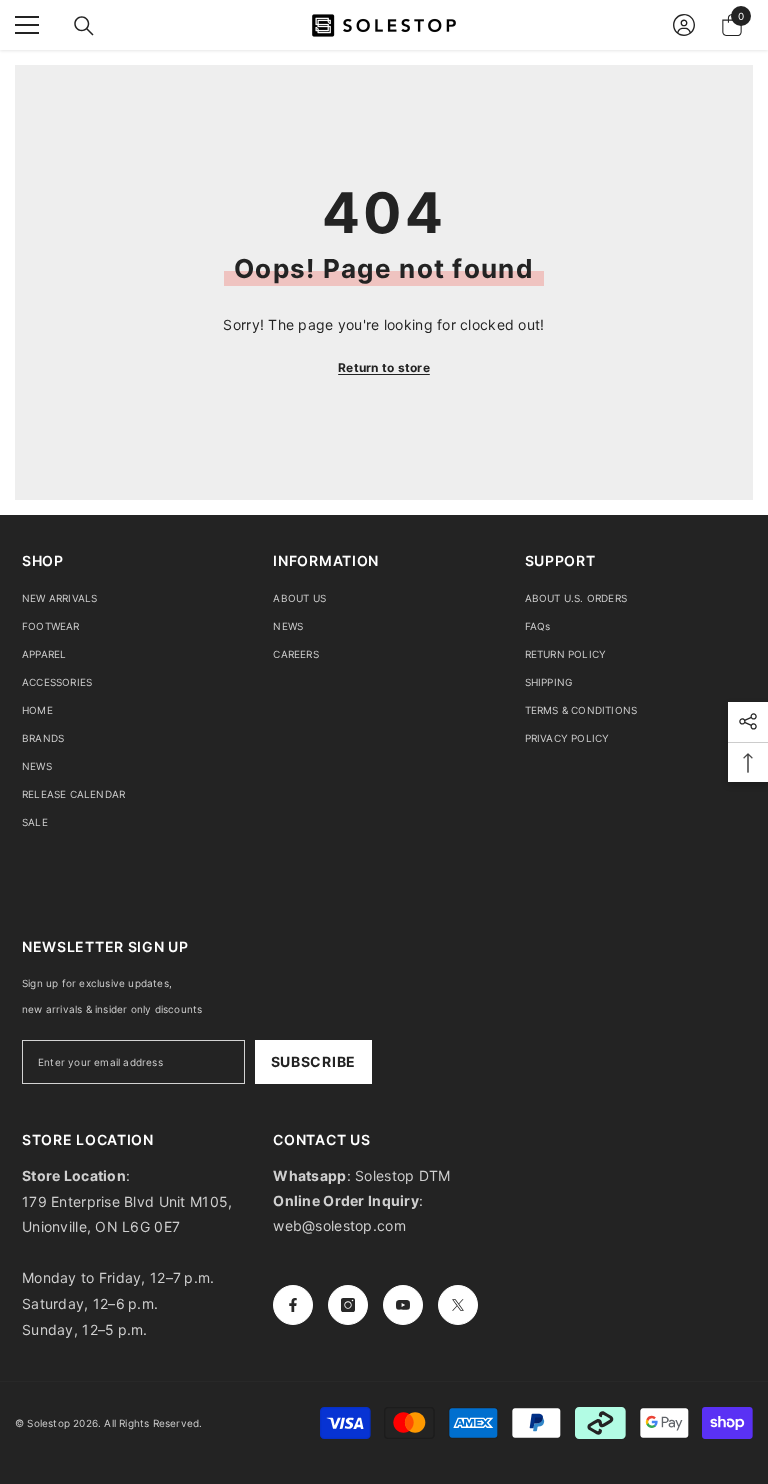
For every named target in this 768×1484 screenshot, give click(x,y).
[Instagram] (348, 1305)
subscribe (313, 1061)
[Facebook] (293, 1305)
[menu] (27, 25)
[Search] (84, 26)
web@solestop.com (339, 1225)
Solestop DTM (401, 1175)
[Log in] (684, 25)
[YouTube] (403, 1305)
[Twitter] (458, 1305)
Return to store (384, 367)
